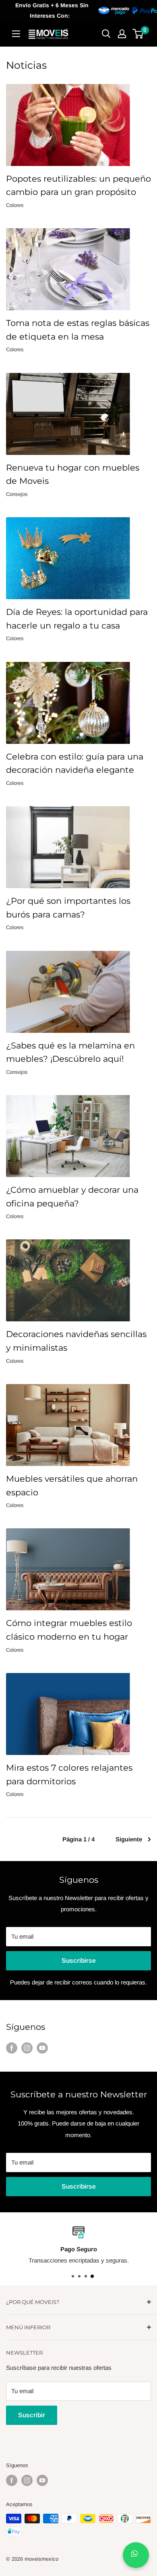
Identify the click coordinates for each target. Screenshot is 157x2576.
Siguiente (129, 1839)
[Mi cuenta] (122, 34)
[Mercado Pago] (129, 10)
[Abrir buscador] (106, 34)
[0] (138, 34)
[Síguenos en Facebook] (12, 2048)
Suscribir (32, 2415)
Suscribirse (79, 1961)
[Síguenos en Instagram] (27, 2048)
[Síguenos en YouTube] (42, 2048)
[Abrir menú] (16, 34)
